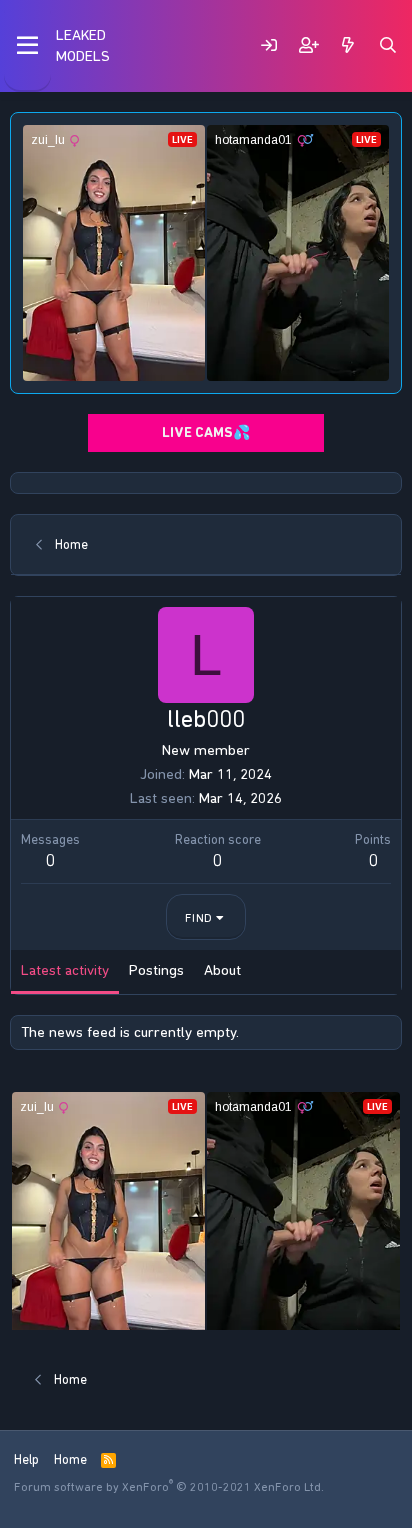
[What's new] (348, 45)
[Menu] (27, 46)
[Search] (388, 45)
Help (26, 1459)
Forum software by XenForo (169, 1487)
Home (70, 1459)
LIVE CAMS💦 (206, 432)
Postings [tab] (156, 970)
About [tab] (222, 970)
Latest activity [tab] (65, 970)
